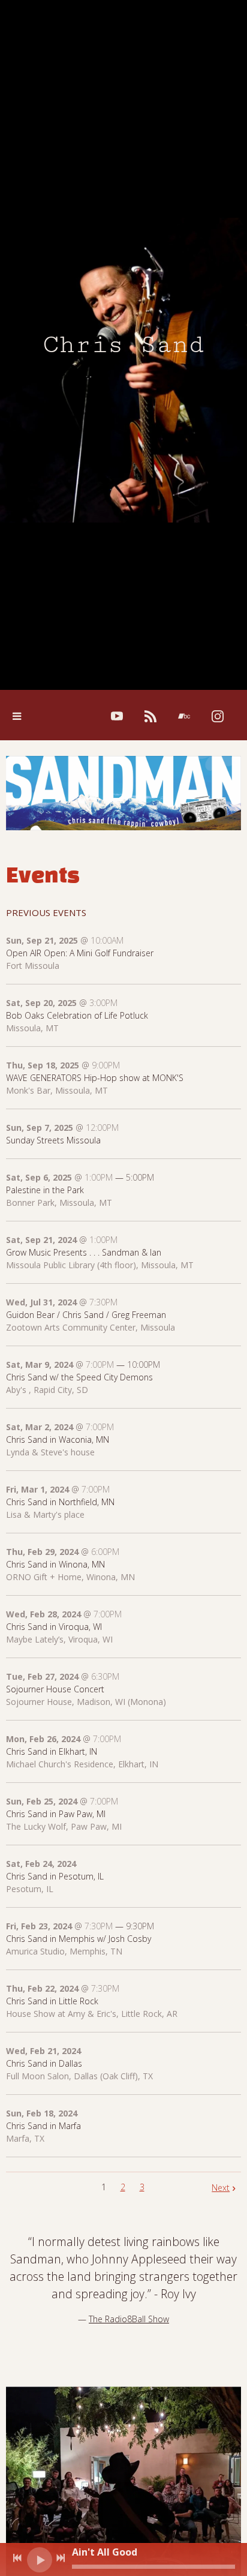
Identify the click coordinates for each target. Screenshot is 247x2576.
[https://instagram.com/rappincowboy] (218, 716)
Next (221, 2188)
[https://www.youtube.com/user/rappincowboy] (117, 716)
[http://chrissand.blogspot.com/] (150, 716)
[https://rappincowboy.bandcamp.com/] (184, 716)
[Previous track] (17, 2558)
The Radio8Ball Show (129, 2319)
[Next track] (61, 2558)
